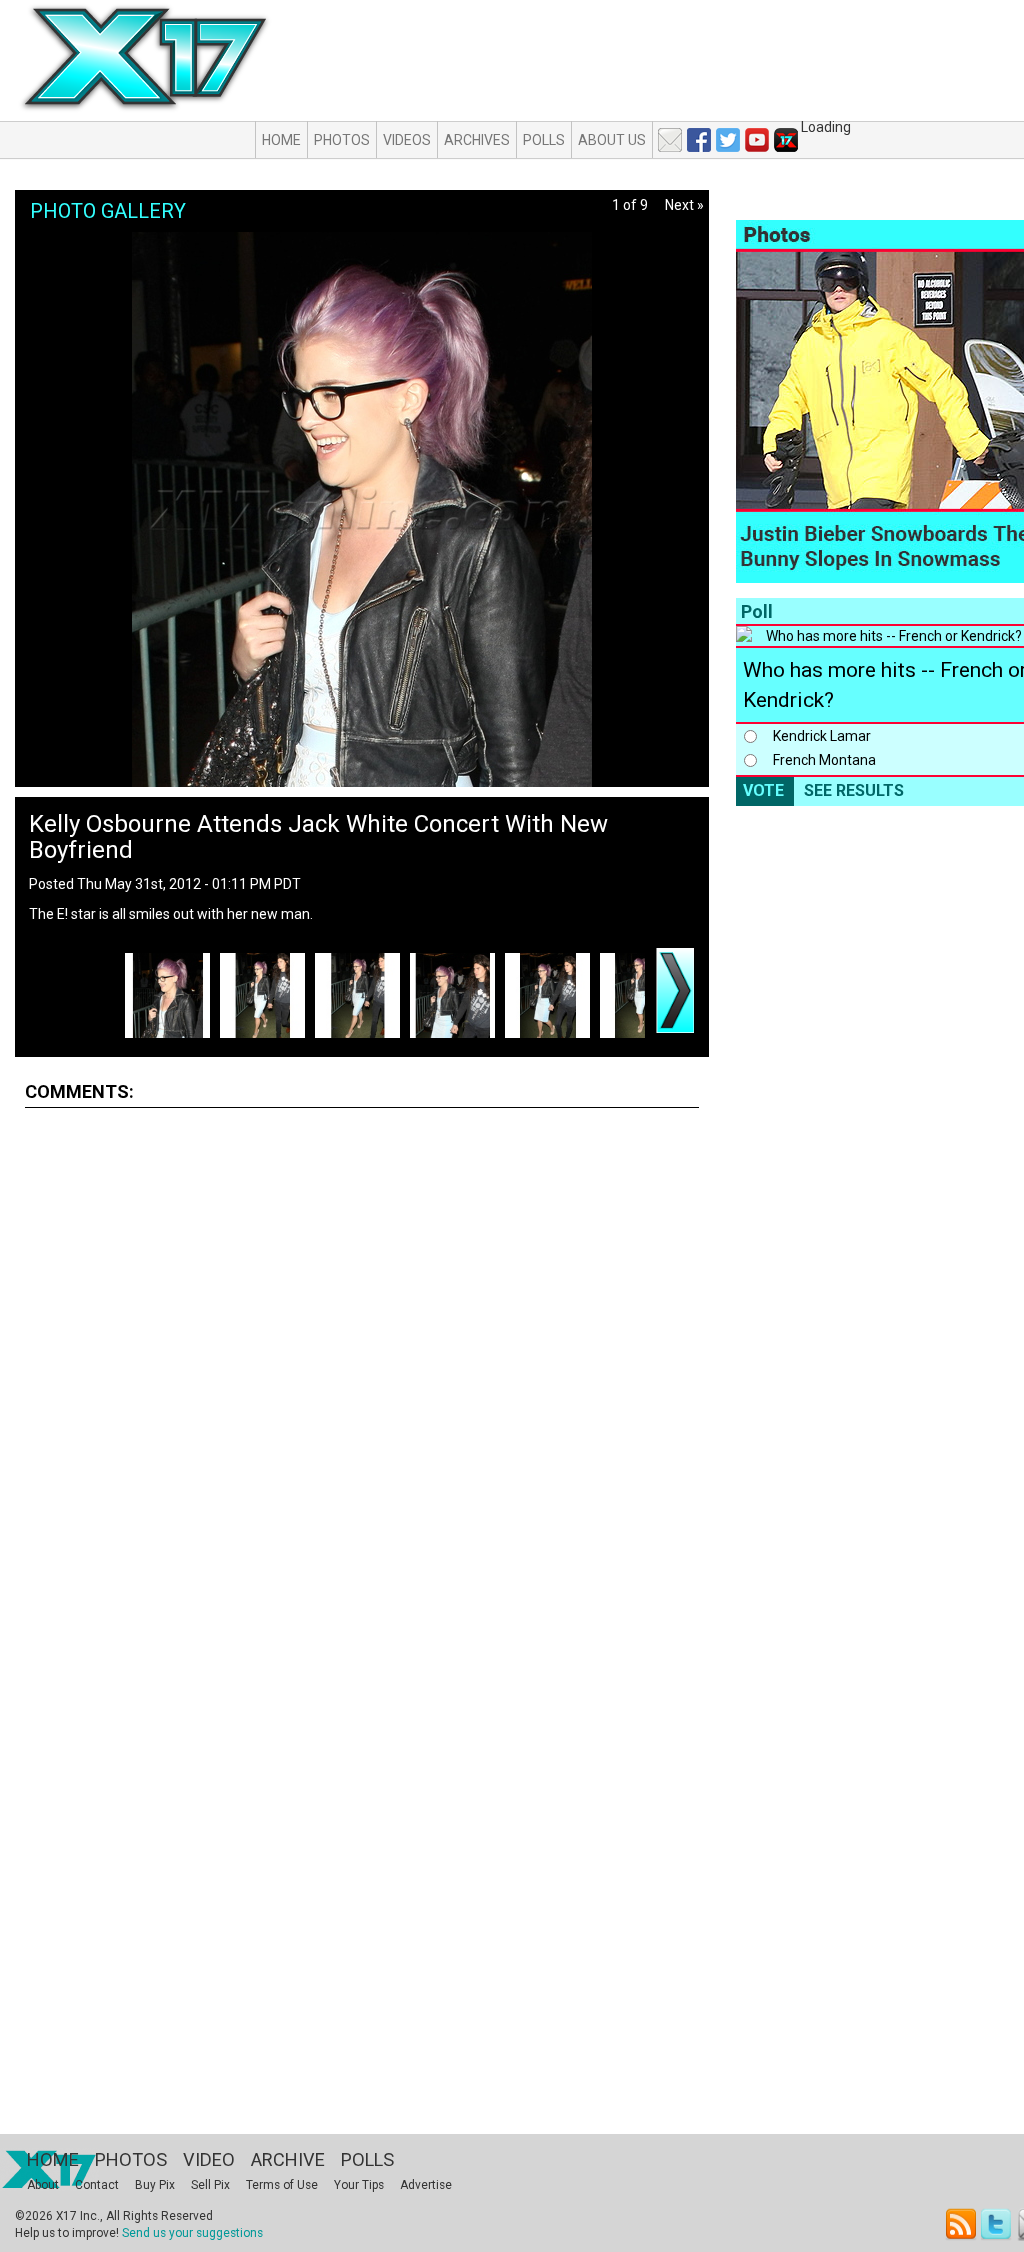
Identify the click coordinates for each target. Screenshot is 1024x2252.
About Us (612, 140)
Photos (342, 140)
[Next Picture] (675, 990)
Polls (544, 140)
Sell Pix (210, 2185)
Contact (97, 2185)
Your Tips (359, 2185)
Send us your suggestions (192, 2233)
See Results (854, 790)
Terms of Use (282, 2185)
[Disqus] (362, 1372)
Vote (763, 790)
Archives (477, 140)
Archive (288, 2159)
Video (209, 2159)
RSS (961, 2224)
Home (281, 140)
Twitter (997, 2224)
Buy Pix (155, 2185)
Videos (407, 140)
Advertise (426, 2185)
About (43, 2185)
